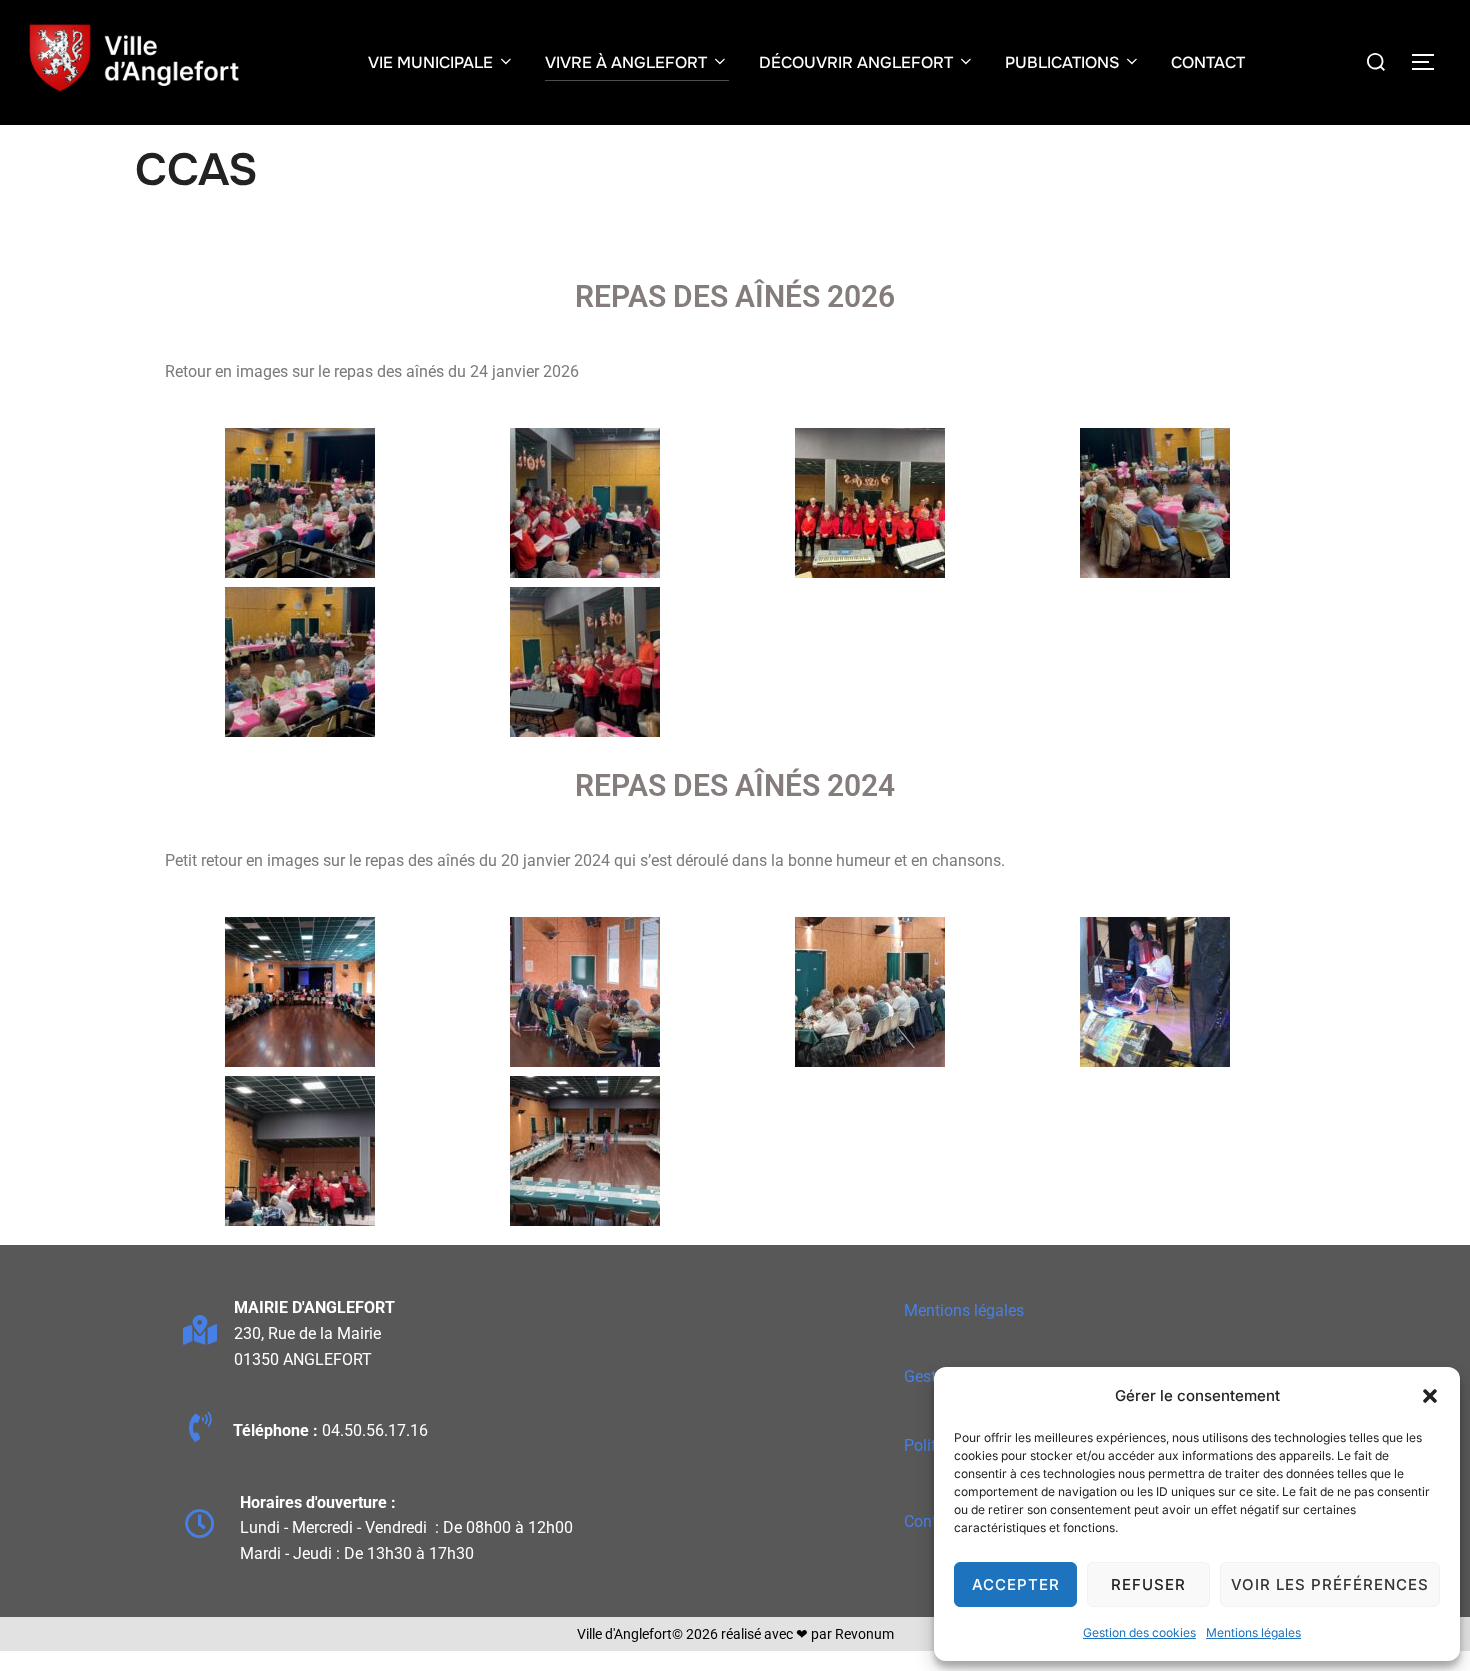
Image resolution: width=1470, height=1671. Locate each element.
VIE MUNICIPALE (430, 62)
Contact (931, 1521)
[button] (1430, 1396)
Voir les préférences (1330, 1584)
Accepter (1016, 1584)
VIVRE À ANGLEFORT (626, 62)
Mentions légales (1253, 1632)
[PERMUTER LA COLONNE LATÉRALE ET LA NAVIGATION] (1430, 62)
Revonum (864, 1634)
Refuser (1148, 1584)
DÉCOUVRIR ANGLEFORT (856, 62)
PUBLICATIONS (1062, 62)
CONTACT (1208, 62)
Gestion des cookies (1139, 1632)
